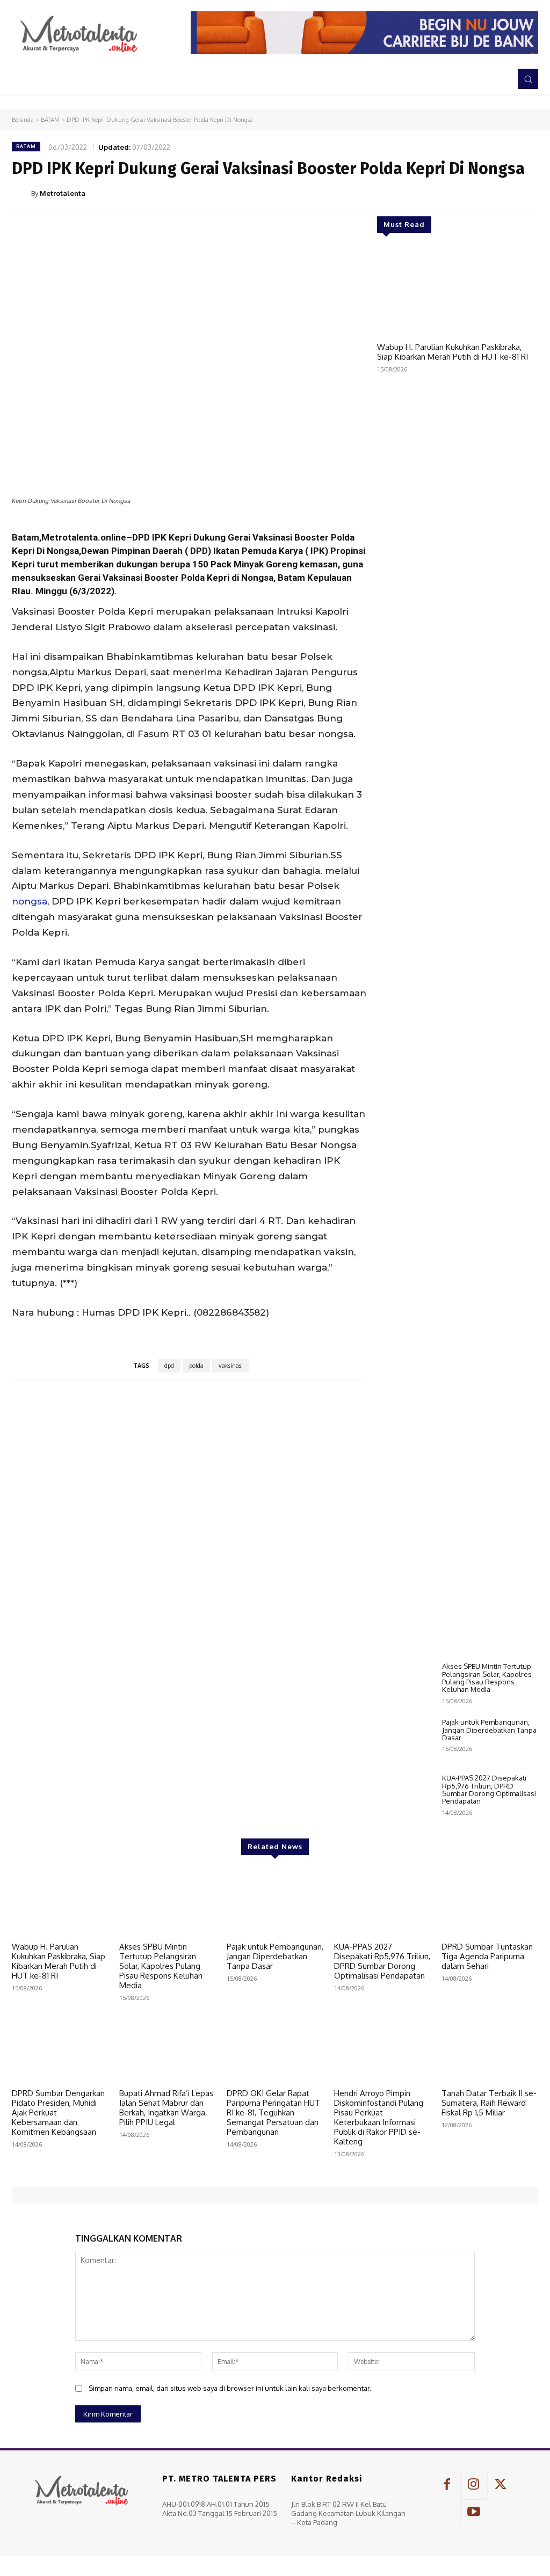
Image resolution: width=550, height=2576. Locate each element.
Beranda (23, 120)
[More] (527, 193)
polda (196, 1366)
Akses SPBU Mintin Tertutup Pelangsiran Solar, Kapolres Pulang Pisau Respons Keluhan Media (487, 1678)
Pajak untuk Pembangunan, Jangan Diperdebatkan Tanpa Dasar (489, 1730)
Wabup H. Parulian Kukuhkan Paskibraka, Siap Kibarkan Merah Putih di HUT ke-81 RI (453, 352)
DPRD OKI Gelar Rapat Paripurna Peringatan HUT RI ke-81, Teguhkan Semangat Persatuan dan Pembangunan (273, 2112)
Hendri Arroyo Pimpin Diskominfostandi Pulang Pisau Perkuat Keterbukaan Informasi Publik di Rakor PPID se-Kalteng (379, 2117)
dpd (169, 1366)
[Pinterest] (477, 193)
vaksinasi (231, 1366)
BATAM (50, 120)
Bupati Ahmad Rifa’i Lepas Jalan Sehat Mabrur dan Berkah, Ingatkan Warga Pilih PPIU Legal (166, 2108)
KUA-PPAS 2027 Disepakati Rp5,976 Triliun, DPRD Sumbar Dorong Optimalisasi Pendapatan (489, 1789)
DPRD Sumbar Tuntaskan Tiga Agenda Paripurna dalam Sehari (487, 1956)
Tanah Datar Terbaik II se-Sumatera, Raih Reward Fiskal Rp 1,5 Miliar (489, 2103)
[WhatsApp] (502, 193)
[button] (528, 79)
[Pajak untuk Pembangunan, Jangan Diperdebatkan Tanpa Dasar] (405, 1741)
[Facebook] (428, 193)
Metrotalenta (63, 193)
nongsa (30, 901)
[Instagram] (474, 2485)
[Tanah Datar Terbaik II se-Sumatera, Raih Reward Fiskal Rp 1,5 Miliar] (490, 2049)
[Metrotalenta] (21, 193)
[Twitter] (452, 193)
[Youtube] (474, 2513)
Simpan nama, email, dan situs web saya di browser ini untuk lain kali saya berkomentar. (230, 2388)
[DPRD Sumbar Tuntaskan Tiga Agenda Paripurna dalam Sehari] (490, 1903)
